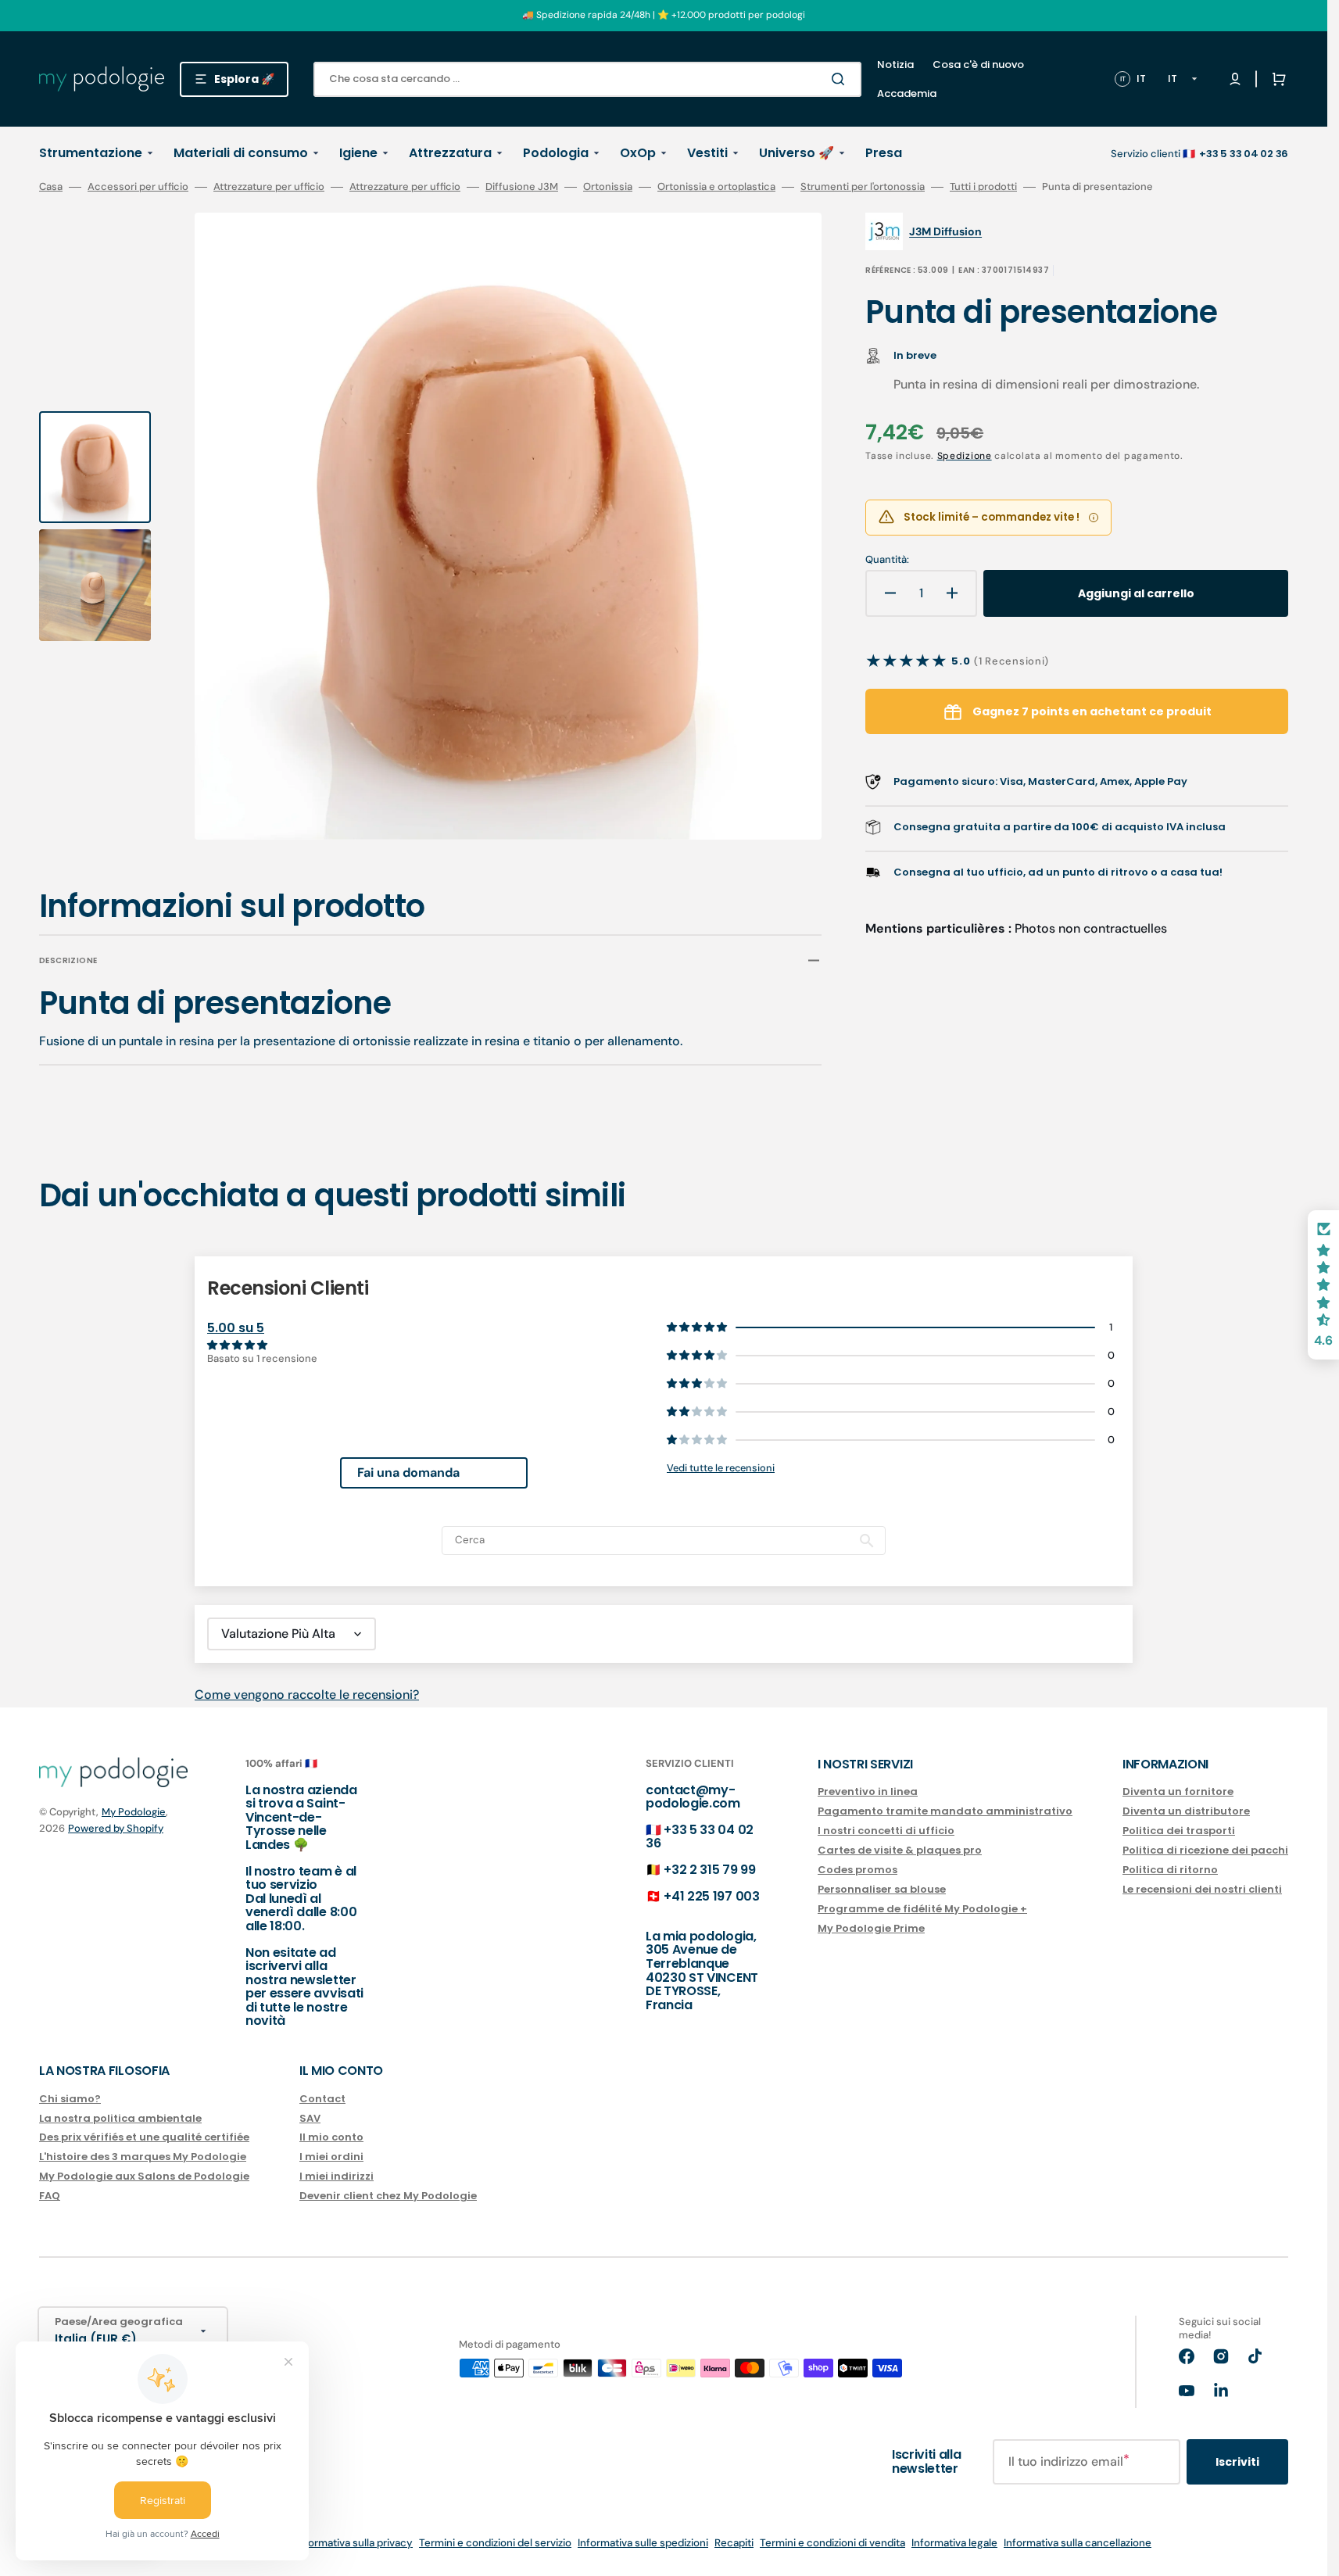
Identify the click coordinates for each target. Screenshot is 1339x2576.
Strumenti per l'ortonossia (863, 187)
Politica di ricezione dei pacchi (1205, 1850)
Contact (322, 2099)
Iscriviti (1237, 2462)
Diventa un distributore (1186, 1811)
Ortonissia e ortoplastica (716, 187)
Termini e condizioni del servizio (495, 2543)
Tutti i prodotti (983, 187)
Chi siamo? (70, 2099)
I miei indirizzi (337, 2176)
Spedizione (965, 456)
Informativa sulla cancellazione (1078, 2543)
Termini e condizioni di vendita (832, 2543)
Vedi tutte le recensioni (721, 1468)
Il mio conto (331, 2137)
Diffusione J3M (522, 187)
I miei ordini (331, 2157)
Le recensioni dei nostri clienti (1202, 1889)
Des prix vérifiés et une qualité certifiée (144, 2137)
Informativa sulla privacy (354, 2543)
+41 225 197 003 (711, 1896)
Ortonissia (608, 187)
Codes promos (857, 1870)
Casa (51, 187)
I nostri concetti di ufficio (886, 1831)
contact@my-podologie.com (693, 1797)
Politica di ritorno (1170, 1870)
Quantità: (887, 560)
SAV (310, 2118)
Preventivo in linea (868, 1792)
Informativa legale (954, 2543)
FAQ (50, 2196)
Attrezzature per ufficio (269, 187)
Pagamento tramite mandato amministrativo (945, 1811)
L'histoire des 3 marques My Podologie (143, 2157)
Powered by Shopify (116, 1828)
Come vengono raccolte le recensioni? (307, 1695)
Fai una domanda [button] (408, 1473)
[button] (1276, 79)
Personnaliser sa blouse (882, 1889)
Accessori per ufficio (138, 187)
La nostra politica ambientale (120, 2118)
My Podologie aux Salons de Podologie (144, 2176)
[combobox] (587, 79)
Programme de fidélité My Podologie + (922, 1909)
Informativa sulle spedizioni (643, 2543)
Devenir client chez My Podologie (388, 2196)
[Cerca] (841, 79)
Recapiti (734, 2543)
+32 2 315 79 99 (709, 1870)
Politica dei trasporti (1179, 1831)
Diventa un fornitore (1178, 1792)
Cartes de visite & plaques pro (900, 1850)
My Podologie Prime (871, 1928)
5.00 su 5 (236, 1328)
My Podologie (134, 1812)
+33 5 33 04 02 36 (700, 1837)
